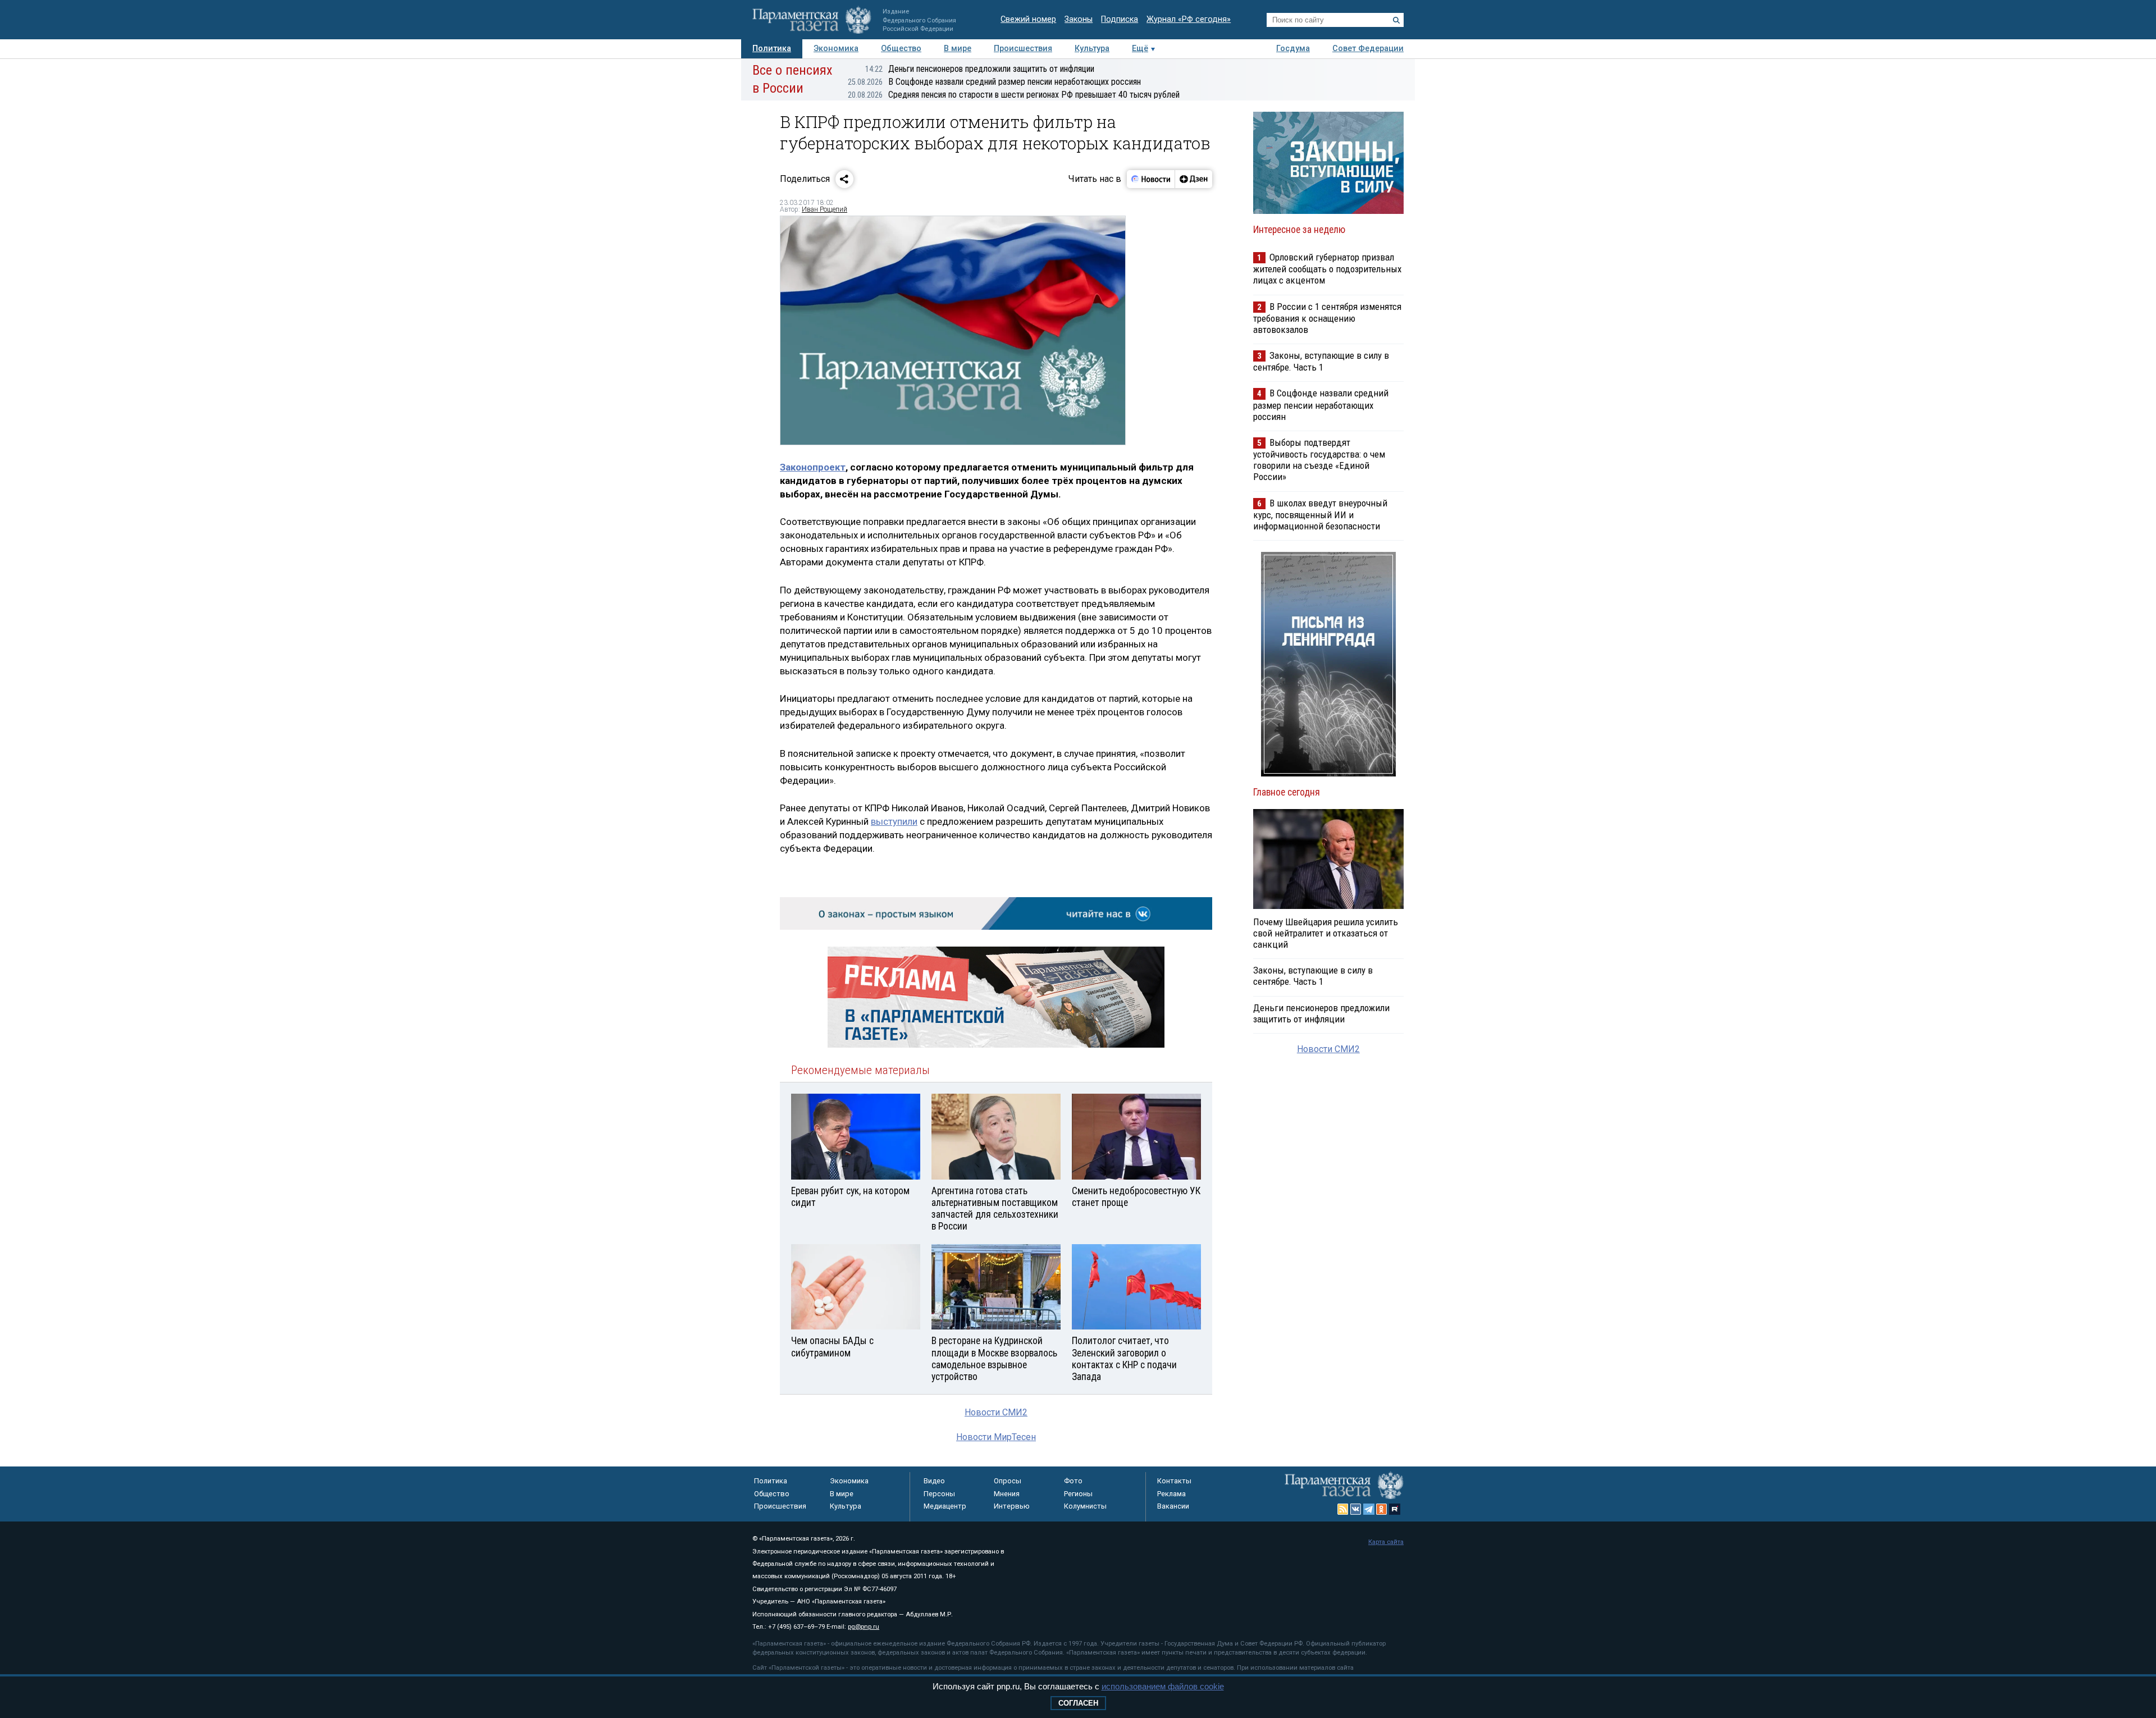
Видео (934, 1481)
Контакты (1174, 1481)
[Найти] (1396, 20)
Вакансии (1173, 1506)
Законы (1079, 19)
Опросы (1008, 1481)
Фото (1073, 1481)
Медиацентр (945, 1506)
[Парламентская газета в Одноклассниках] (1382, 1509)
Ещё (1140, 49)
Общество (901, 49)
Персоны (939, 1494)
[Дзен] (1193, 179)
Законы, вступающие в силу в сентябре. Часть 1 (1321, 361)
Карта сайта (1386, 1542)
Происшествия (1023, 49)
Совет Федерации (1368, 49)
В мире (958, 49)
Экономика (836, 49)
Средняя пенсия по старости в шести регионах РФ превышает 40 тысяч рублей (1014, 95)
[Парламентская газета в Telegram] (1369, 1509)
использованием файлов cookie (1163, 1686)
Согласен (1078, 1703)
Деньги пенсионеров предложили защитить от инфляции (980, 69)
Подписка (1120, 19)
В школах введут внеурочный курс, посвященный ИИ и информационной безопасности (1320, 515)
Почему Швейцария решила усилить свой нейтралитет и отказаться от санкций (1326, 933)
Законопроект (813, 467)
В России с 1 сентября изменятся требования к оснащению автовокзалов (1327, 318)
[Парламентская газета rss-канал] (1343, 1509)
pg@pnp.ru (864, 1627)
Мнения (1007, 1494)
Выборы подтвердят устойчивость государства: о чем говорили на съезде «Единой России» (1319, 460)
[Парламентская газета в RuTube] (1395, 1509)
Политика (772, 49)
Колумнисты (1085, 1506)
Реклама (1171, 1494)
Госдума (1293, 49)
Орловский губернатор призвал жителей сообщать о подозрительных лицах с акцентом (1327, 269)
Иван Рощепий (825, 209)
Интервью (1012, 1506)
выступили (894, 821)
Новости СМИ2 (996, 1412)
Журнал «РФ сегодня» (1189, 19)
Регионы (1078, 1494)
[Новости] (1151, 179)
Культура (1092, 49)
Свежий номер (1028, 19)
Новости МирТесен (996, 1437)
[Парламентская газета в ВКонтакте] (1356, 1509)
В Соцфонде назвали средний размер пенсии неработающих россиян (994, 82)
